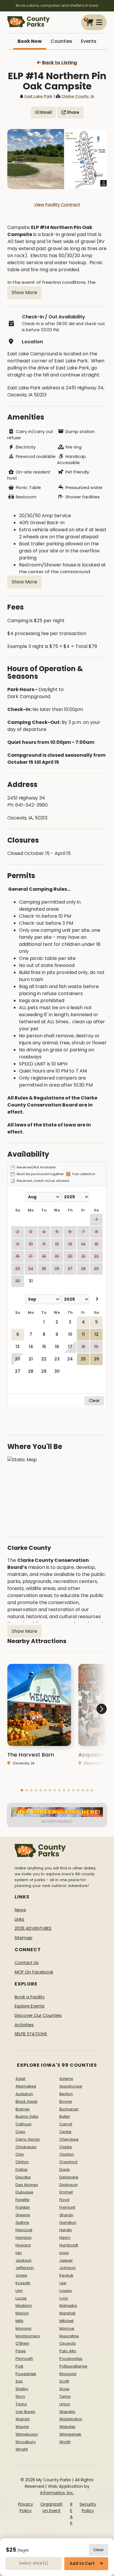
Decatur (23, 2177)
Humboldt (69, 2245)
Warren (23, 2419)
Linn (19, 2291)
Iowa (64, 2253)
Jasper (66, 2260)
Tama (65, 2396)
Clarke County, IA (78, 96)
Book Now (30, 41)
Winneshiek (70, 2434)
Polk (19, 2366)
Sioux (64, 2389)
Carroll (66, 2124)
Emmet (66, 2192)
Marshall (67, 2313)
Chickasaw (26, 2147)
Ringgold (68, 2374)
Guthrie (22, 2223)
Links (19, 1919)
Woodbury (26, 2442)
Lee (63, 2283)
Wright (22, 2449)
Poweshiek (26, 2374)
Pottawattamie (73, 2366)
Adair (21, 2079)
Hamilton (68, 2223)
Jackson (24, 2260)
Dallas (21, 2169)
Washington (71, 2419)
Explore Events (30, 2006)
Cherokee (69, 2139)
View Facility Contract (57, 205)
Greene (23, 2215)
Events (89, 41)
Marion (22, 2313)
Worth (65, 2442)
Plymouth (24, 2359)
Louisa (65, 2291)
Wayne (22, 2427)
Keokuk (66, 2275)
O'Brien (22, 2343)
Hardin (66, 2230)
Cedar (65, 2132)
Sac (19, 2381)
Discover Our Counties (38, 2015)
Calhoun (24, 2124)
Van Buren (25, 2412)
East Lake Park (38, 96)
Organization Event (51, 2507)
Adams (66, 2079)
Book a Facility (30, 1997)
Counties (61, 41)
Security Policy (88, 2507)
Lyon (64, 2298)
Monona (23, 2328)
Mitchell (66, 2321)
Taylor (21, 2404)
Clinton (22, 2162)
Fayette (23, 2200)
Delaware (69, 2177)
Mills (19, 2321)
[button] (22, 1790)
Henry (65, 2238)
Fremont (67, 2207)
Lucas (21, 2298)
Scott (64, 2381)
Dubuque (24, 2192)
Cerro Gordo (28, 2139)
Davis (65, 2169)
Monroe (67, 2328)
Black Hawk (26, 2101)
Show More (24, 292)
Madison (24, 2306)
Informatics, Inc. (57, 2493)
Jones (21, 2275)
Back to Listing (59, 63)
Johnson (68, 2268)
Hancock (24, 2230)
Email (46, 112)
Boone (66, 2101)
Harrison (24, 2238)
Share (72, 112)
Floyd (64, 2200)
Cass (20, 2132)
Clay (20, 2154)
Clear (99, 2550)
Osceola (68, 2343)
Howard (23, 2245)
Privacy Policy (26, 2507)
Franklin (23, 2207)
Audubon (24, 2094)
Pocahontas (71, 2359)
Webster (68, 2427)
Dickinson (69, 2185)
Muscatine (69, 2336)
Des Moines (27, 2185)
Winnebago (27, 2434)
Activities (24, 2025)
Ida (19, 2253)
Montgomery (28, 2336)
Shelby (22, 2389)
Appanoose (71, 2086)
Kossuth (23, 2283)
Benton (66, 2094)
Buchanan (69, 2109)
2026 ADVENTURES (33, 1928)
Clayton (67, 2154)
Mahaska (68, 2306)
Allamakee (26, 2086)
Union (65, 2404)
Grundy (66, 2215)
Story (20, 2396)
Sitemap (24, 1938)
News (20, 1910)
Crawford (68, 2162)
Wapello (67, 2412)
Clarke (66, 2147)
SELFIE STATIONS (31, 2034)
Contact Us (27, 1963)
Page (21, 2351)
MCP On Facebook (34, 1972)
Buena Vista (27, 2116)
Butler (65, 2116)
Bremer (23, 2109)
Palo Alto (68, 2351)
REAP (71, 2514)
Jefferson (25, 2268)
